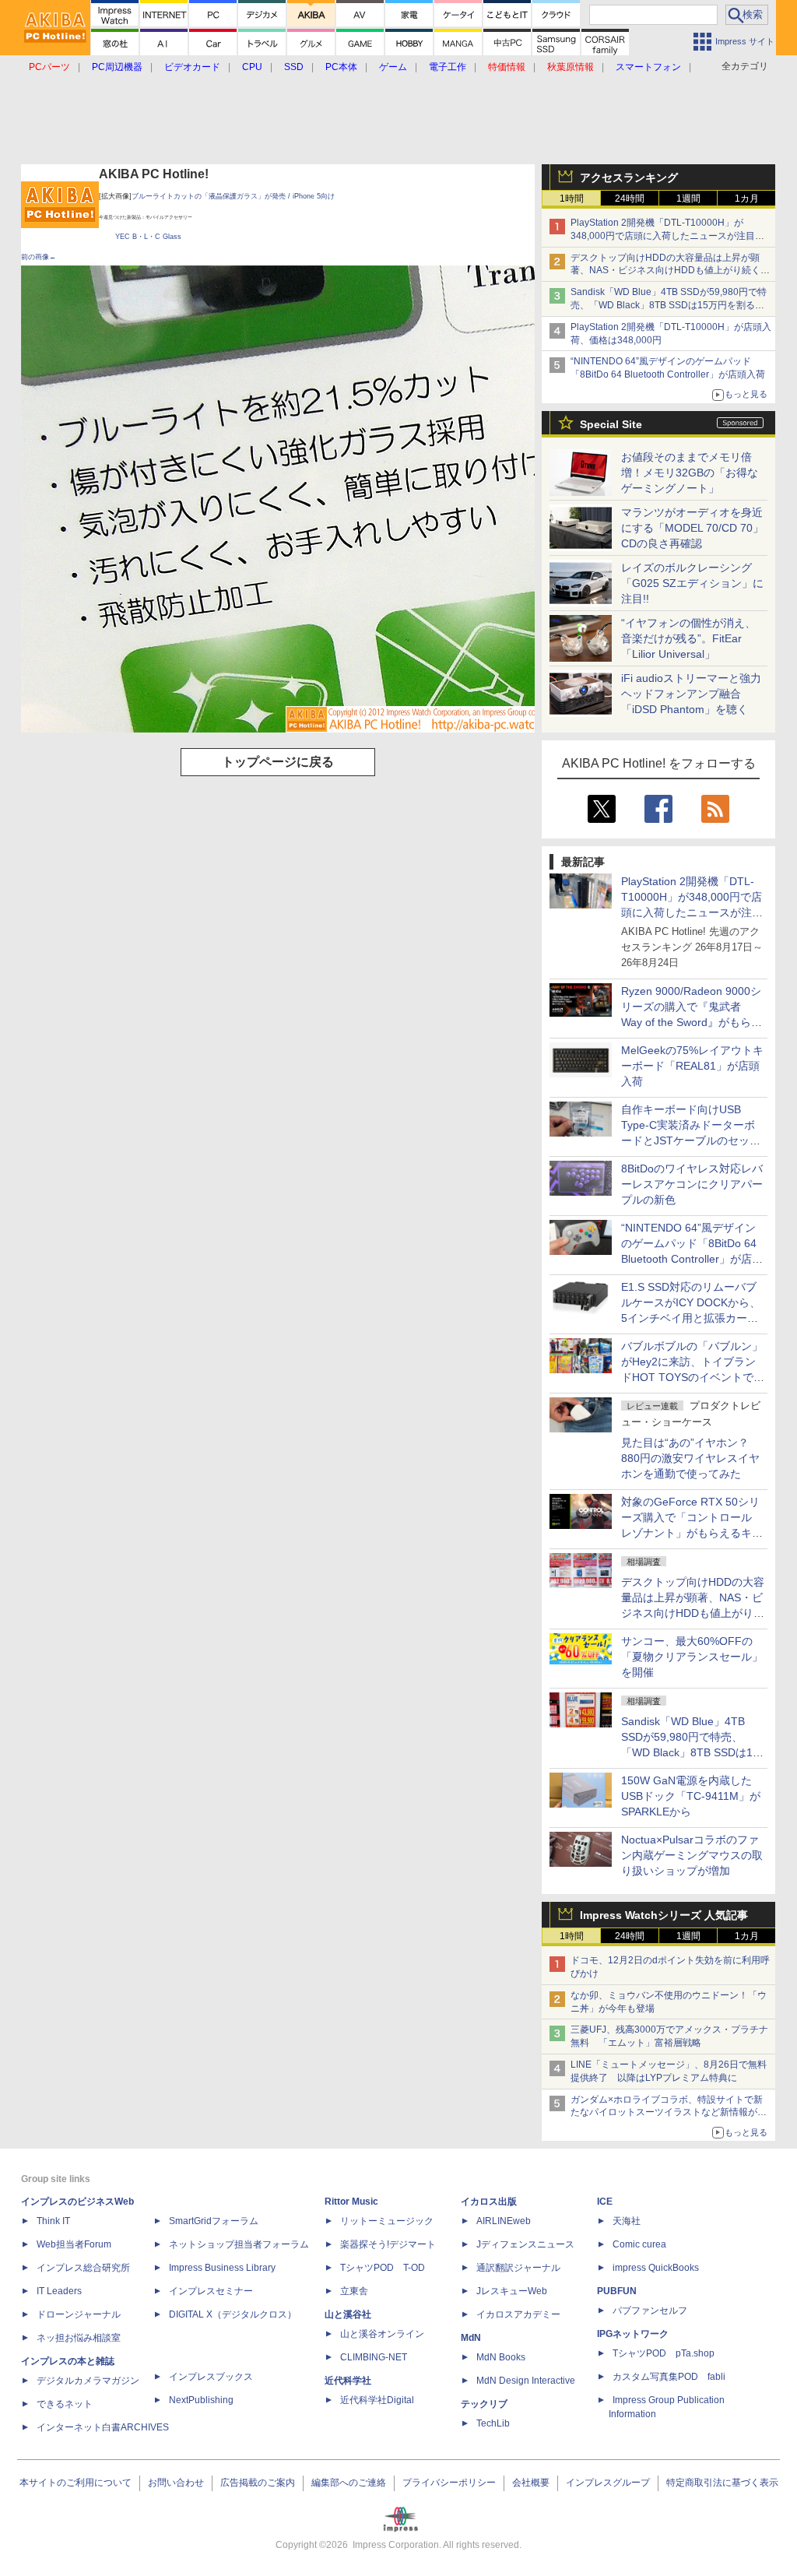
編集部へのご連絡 (349, 2483)
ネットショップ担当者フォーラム (239, 2244)
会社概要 (531, 2483)
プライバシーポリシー (449, 2483)
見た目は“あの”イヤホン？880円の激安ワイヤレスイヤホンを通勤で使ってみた (690, 1458)
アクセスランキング (629, 177)
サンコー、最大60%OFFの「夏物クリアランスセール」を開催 (692, 1657)
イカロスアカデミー (518, 2314)
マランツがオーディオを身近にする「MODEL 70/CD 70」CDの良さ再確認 (692, 528)
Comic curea (639, 2244)
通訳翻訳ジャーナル (518, 2268)
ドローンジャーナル (79, 2314)
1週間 (688, 199)
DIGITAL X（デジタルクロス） (233, 2314)
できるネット (65, 2404)
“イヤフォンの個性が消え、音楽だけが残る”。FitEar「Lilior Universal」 (688, 638)
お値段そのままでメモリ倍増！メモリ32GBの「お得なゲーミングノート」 (690, 473)
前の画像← (39, 257)
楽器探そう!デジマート (388, 2244)
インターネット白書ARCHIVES (103, 2427)
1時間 (572, 199)
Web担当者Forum (74, 2244)
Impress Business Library (222, 2268)
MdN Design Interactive (526, 2381)
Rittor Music (351, 2202)
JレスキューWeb (512, 2291)
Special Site (611, 424)
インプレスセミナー (211, 2291)
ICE (605, 2202)
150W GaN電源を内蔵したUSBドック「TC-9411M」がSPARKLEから (691, 1796)
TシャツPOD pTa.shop (664, 2353)
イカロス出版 (489, 2202)
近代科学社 (348, 2381)
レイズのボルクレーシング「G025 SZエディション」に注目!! (692, 583)
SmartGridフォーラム (214, 2221)
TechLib (493, 2423)
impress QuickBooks (656, 2268)
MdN (471, 2338)
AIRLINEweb (504, 2221)
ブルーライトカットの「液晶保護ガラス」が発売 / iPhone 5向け (233, 196)
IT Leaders (59, 2291)
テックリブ (484, 2404)
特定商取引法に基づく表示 (722, 2483)
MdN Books (501, 2357)
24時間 (630, 199)
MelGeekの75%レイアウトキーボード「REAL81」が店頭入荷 (692, 1066)
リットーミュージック (387, 2221)
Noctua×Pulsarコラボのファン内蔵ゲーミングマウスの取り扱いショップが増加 (692, 1855)
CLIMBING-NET (374, 2357)
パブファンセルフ (650, 2311)
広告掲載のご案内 (258, 2483)
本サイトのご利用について (75, 2483)
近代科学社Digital (377, 2400)
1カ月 (747, 199)
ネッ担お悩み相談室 (79, 2338)
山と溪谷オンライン (382, 2334)
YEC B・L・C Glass (148, 237)
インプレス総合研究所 (83, 2268)
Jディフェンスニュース (525, 2244)
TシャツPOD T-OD (383, 2268)
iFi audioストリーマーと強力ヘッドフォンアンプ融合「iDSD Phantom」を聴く (691, 694)
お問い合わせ (176, 2483)
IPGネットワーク (633, 2334)
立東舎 (354, 2291)
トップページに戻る (278, 762)
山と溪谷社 (348, 2314)
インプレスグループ (608, 2483)
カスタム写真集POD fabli (669, 2377)
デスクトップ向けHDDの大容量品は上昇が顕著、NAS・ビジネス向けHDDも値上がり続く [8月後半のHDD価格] (671, 271)
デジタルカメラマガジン (88, 2381)
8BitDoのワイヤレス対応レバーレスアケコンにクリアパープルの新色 (692, 1184)
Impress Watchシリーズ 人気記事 (664, 1915)
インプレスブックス (211, 2377)
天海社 (627, 2221)
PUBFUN (617, 2291)
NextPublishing (201, 2400)
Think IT (53, 2221)
